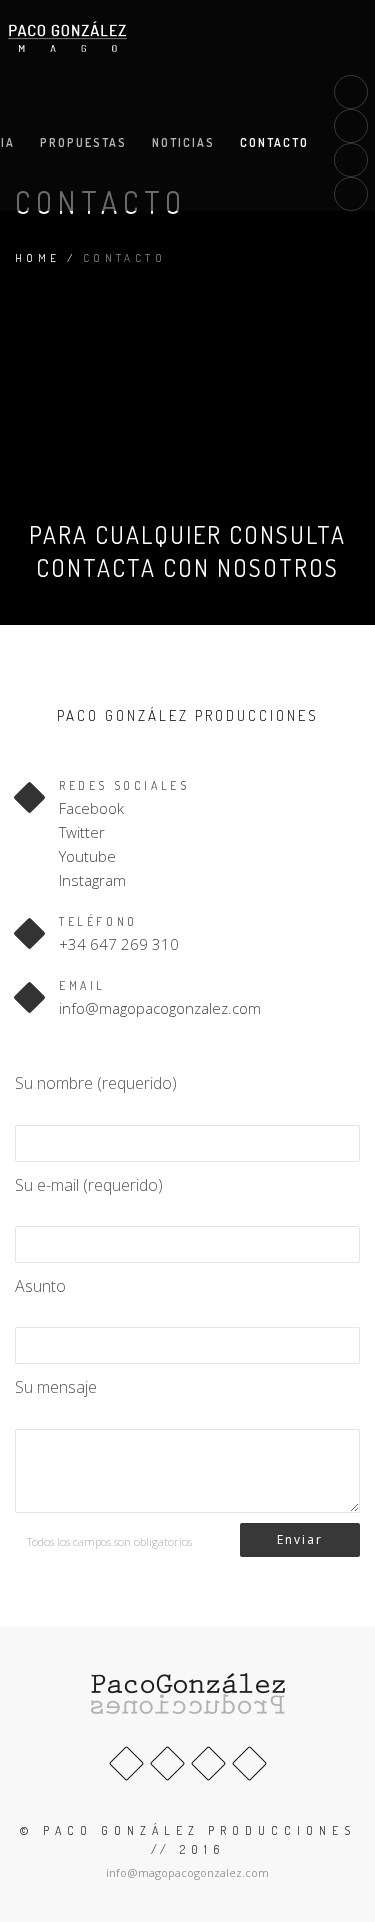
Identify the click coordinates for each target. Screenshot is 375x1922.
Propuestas (83, 142)
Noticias (183, 142)
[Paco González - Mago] (68, 37)
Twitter (82, 832)
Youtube (87, 856)
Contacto (274, 142)
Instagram (92, 880)
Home (38, 258)
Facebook (91, 808)
